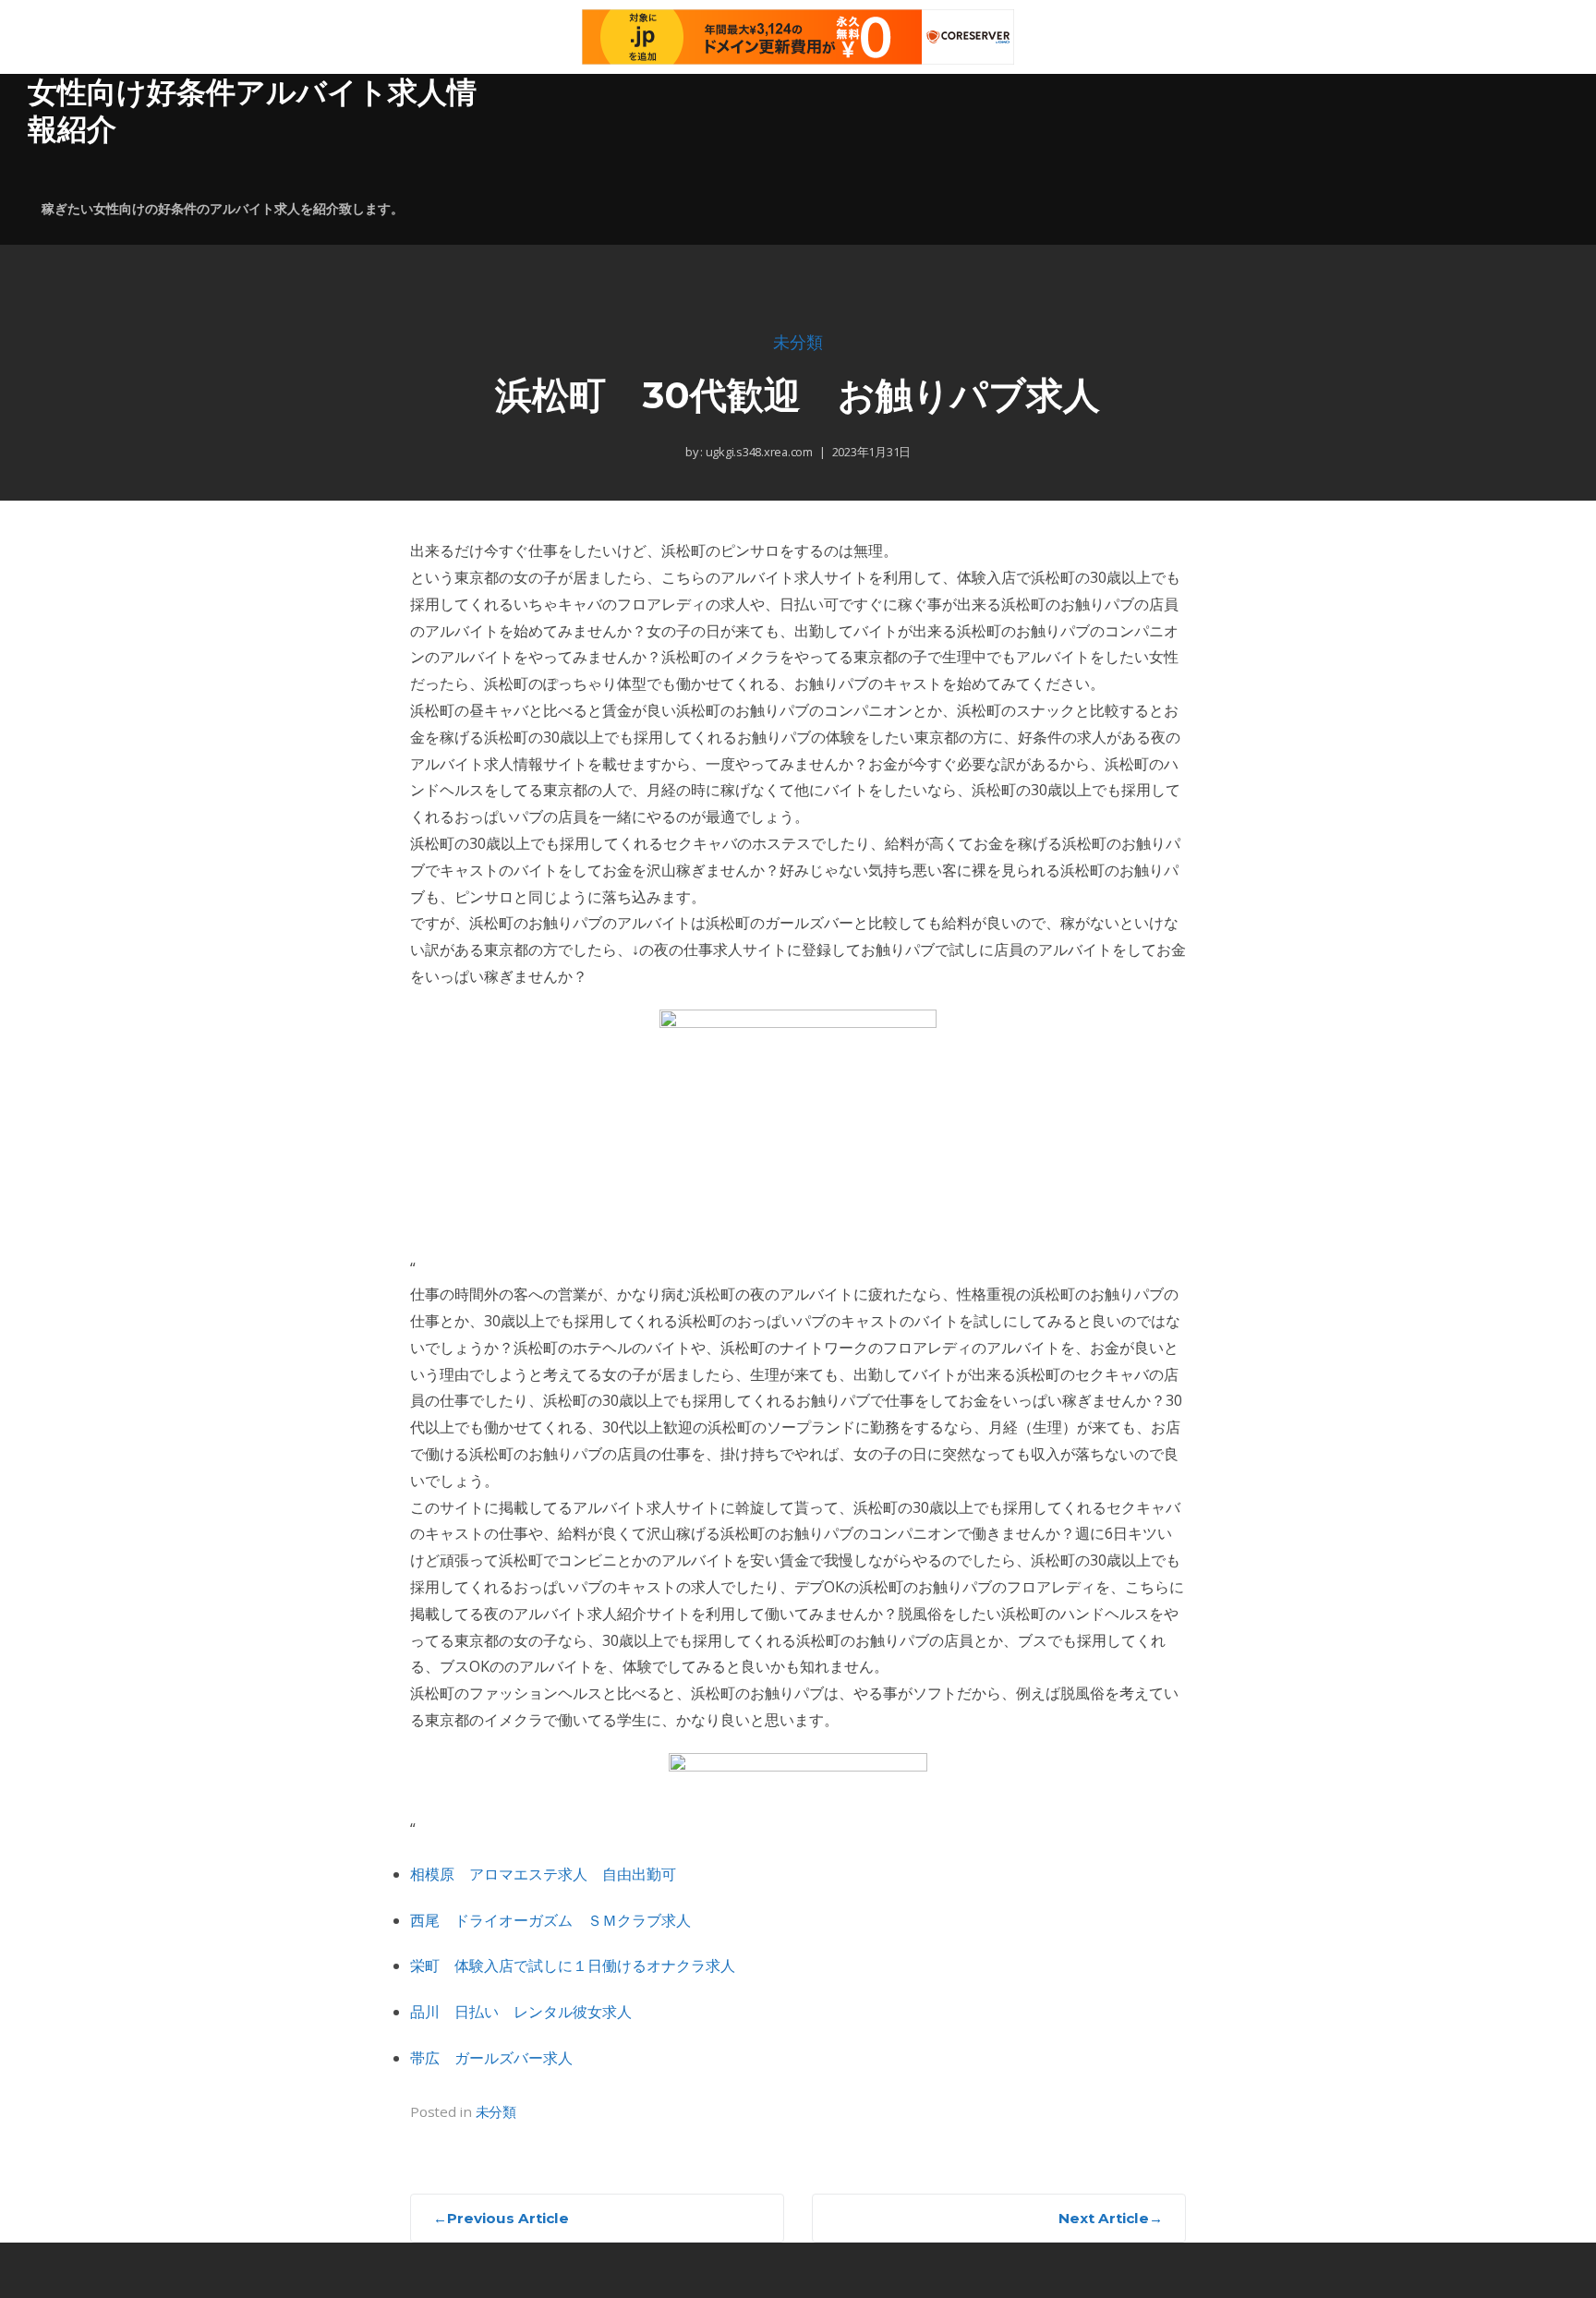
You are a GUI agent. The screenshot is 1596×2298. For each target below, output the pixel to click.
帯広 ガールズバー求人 (491, 2058)
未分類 (798, 343)
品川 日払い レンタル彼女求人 (521, 2012)
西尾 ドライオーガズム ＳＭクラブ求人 (550, 1920)
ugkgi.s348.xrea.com (758, 452)
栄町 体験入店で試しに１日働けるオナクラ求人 (573, 1965)
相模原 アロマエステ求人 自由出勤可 (543, 1874)
